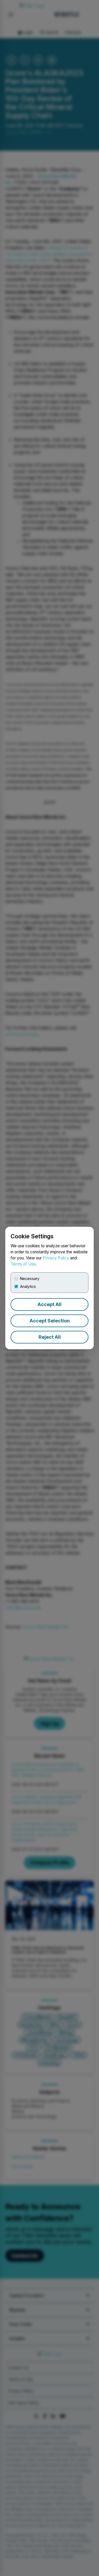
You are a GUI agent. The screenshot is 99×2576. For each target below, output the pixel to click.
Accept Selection (50, 1321)
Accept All (49, 1304)
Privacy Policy (56, 1258)
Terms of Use (23, 1264)
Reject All (50, 1337)
